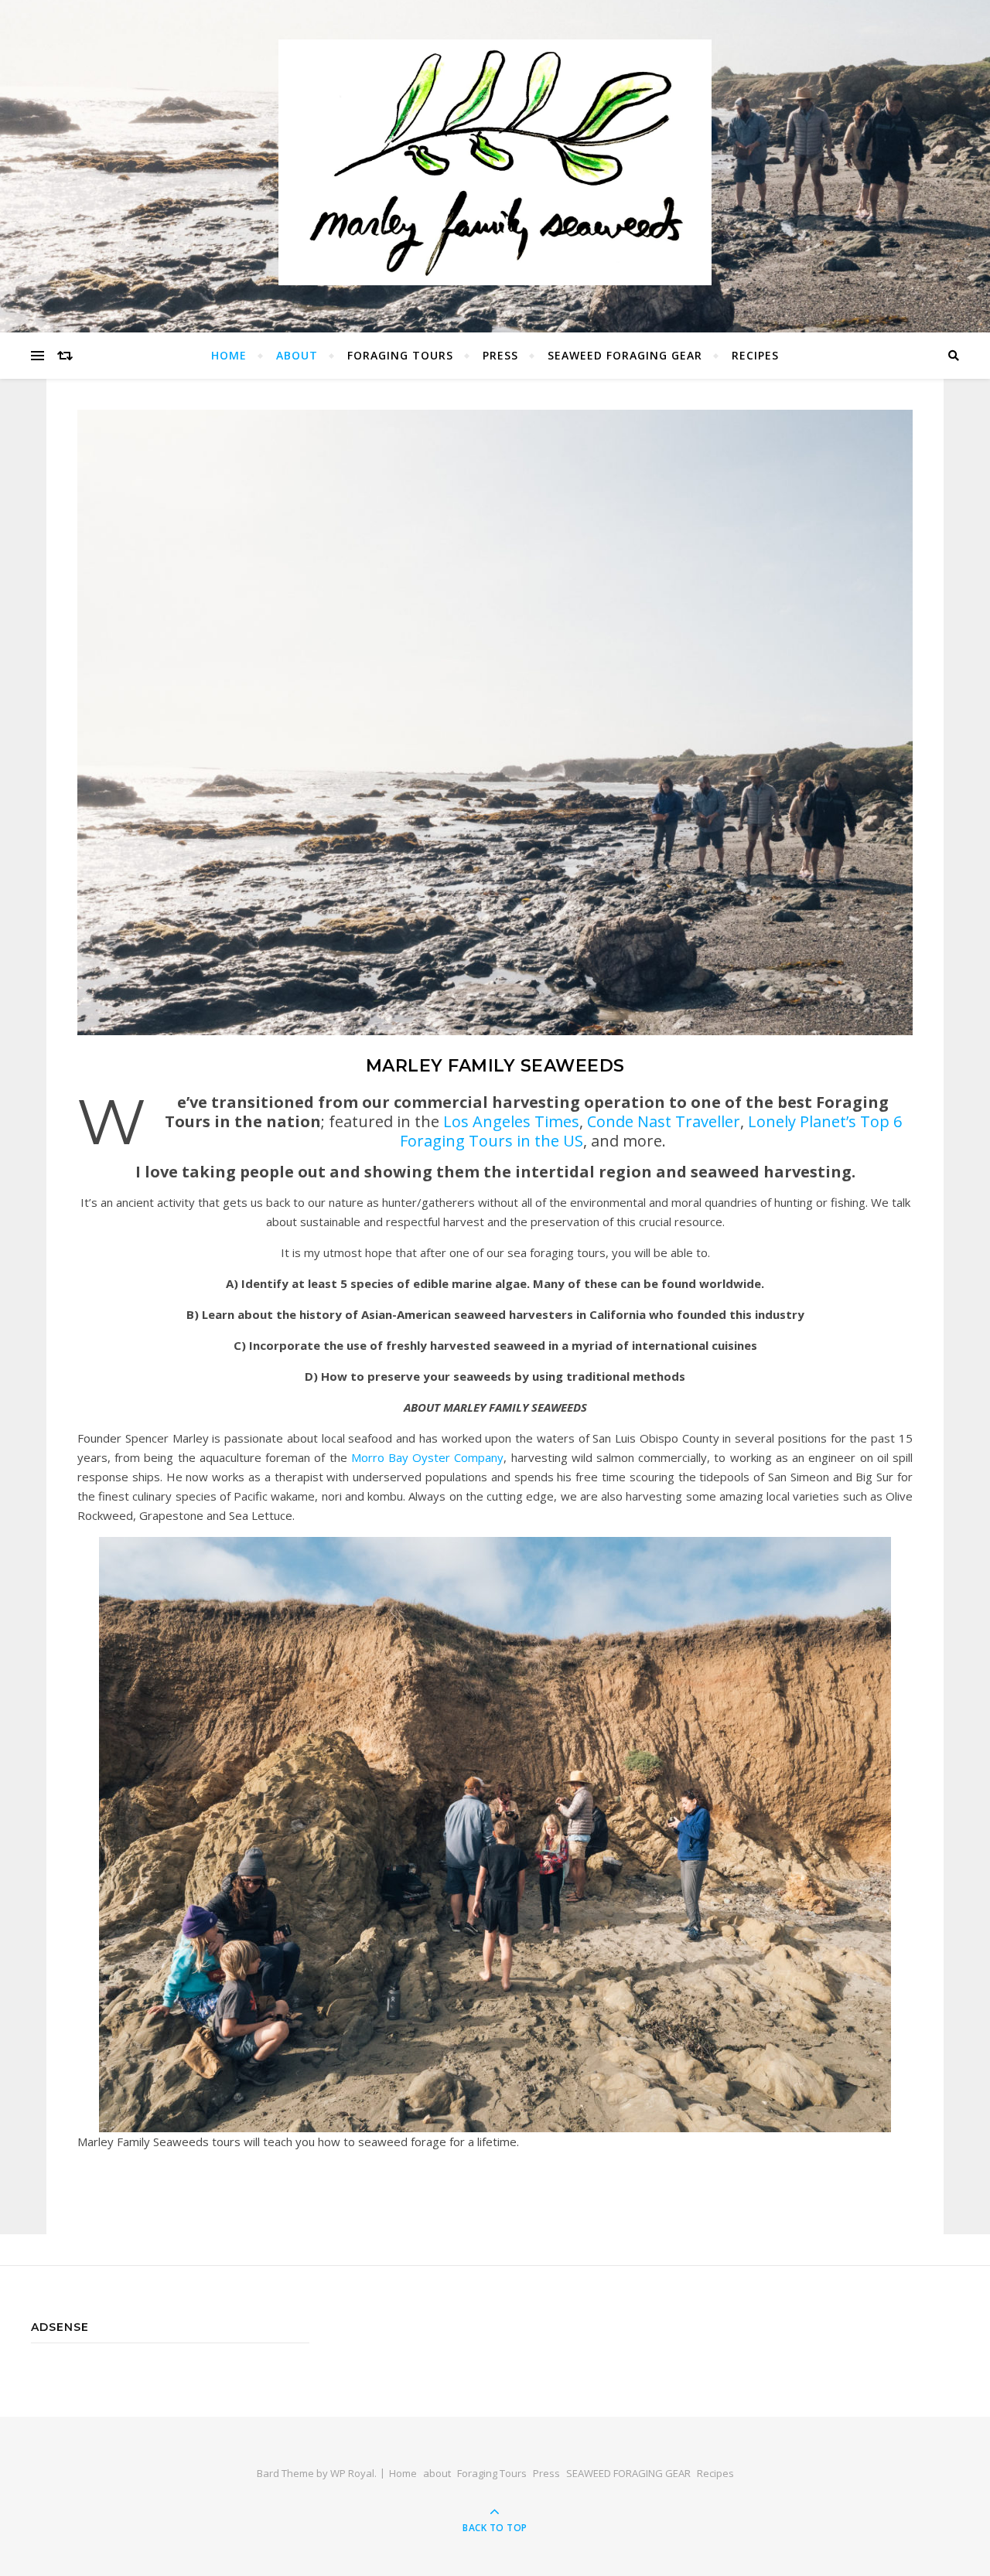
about (297, 355)
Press (500, 355)
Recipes (755, 355)
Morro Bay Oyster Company (428, 1457)
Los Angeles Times (511, 1121)
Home (229, 355)
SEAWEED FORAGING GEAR (625, 355)
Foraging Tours (400, 355)
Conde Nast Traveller (664, 1121)
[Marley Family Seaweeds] (495, 163)
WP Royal (352, 2473)
